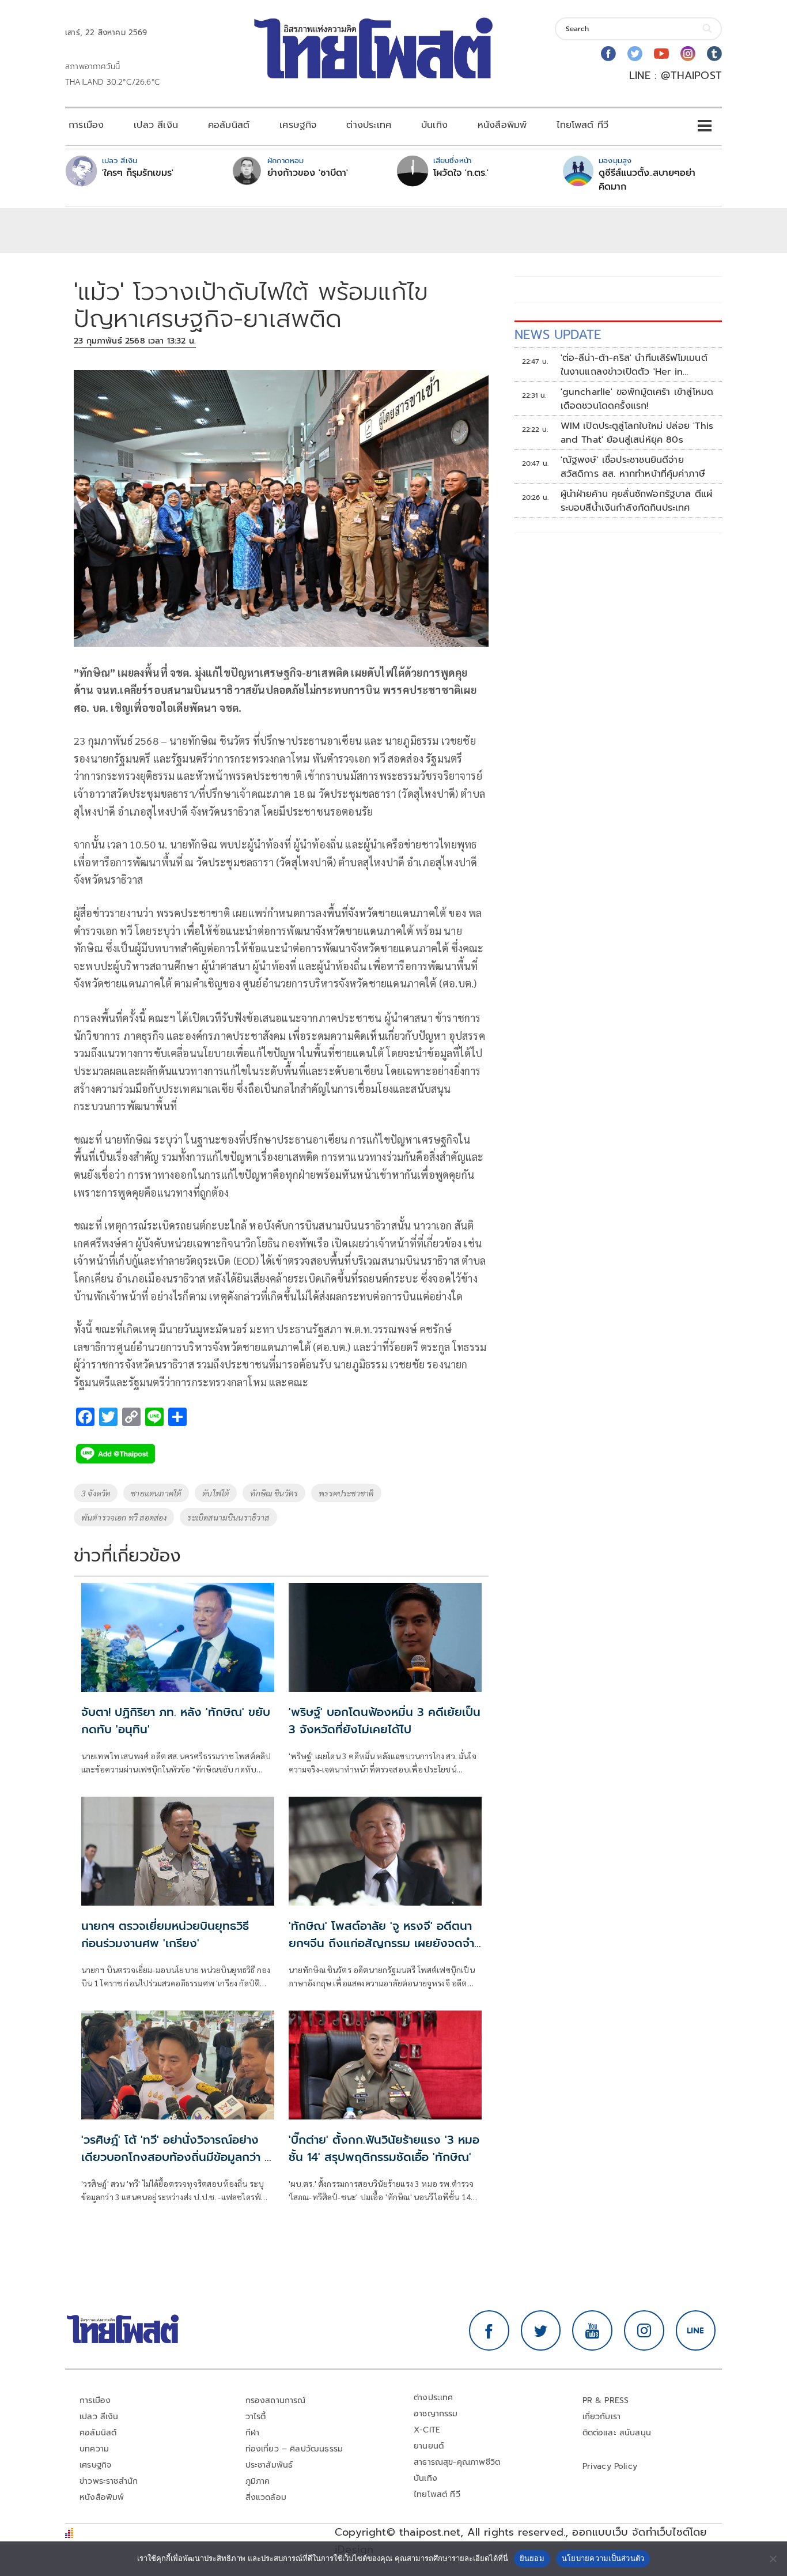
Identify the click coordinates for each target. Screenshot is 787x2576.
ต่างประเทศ (369, 125)
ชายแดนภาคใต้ (156, 1493)
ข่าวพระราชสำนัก (109, 2481)
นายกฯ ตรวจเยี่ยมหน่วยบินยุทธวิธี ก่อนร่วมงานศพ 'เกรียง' (165, 1934)
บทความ (94, 2449)
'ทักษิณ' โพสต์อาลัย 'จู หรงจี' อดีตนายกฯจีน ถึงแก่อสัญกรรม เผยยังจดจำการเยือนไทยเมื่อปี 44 (381, 1943)
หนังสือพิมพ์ (502, 125)
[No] (773, 2559)
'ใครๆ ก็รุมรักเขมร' (138, 173)
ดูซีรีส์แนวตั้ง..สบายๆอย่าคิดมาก (647, 180)
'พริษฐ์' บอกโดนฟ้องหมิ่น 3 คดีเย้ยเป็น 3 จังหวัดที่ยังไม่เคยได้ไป (385, 1721)
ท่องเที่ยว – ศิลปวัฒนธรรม (294, 2449)
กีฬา (253, 2433)
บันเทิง (434, 125)
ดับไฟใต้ (216, 1493)
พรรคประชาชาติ (346, 1493)
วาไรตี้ (256, 2417)
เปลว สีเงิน (156, 125)
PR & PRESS (606, 2400)
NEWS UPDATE (558, 335)
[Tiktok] (714, 54)
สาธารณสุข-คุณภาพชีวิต (457, 2462)
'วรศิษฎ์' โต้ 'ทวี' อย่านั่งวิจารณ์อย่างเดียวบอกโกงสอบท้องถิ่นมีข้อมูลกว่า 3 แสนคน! (176, 2157)
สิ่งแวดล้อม (266, 2497)
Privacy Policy (610, 2466)
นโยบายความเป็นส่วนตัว (603, 2558)
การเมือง (86, 125)
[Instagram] (688, 54)
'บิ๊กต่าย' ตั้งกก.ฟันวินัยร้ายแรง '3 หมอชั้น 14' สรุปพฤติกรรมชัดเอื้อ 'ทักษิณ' (384, 2148)
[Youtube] (661, 54)
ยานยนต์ (429, 2446)
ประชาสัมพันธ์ (269, 2465)
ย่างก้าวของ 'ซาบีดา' (308, 173)
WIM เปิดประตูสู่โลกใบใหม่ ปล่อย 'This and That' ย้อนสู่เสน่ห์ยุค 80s (637, 433)
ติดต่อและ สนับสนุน (617, 2433)
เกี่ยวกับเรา (602, 2417)
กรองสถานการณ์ (276, 2400)
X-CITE (427, 2430)
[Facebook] (608, 54)
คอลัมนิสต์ (229, 125)
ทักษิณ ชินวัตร (274, 1493)
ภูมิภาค (258, 2481)
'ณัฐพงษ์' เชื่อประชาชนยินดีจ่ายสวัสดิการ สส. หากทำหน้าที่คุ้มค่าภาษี (633, 467)
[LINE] (696, 2330)
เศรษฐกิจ (298, 125)
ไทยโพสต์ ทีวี (582, 125)
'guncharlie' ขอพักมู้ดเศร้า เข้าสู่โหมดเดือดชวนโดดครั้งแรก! (637, 399)
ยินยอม (532, 2558)
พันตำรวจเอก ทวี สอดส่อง (124, 1517)
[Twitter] (635, 54)
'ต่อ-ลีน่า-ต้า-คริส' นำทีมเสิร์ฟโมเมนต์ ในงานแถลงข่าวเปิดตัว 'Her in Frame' (634, 365)
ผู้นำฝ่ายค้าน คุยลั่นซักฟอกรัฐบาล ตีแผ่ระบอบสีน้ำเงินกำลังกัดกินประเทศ (637, 501)
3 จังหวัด (96, 1493)
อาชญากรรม (436, 2414)
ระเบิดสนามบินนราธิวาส (228, 1517)
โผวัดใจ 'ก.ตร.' (461, 173)
